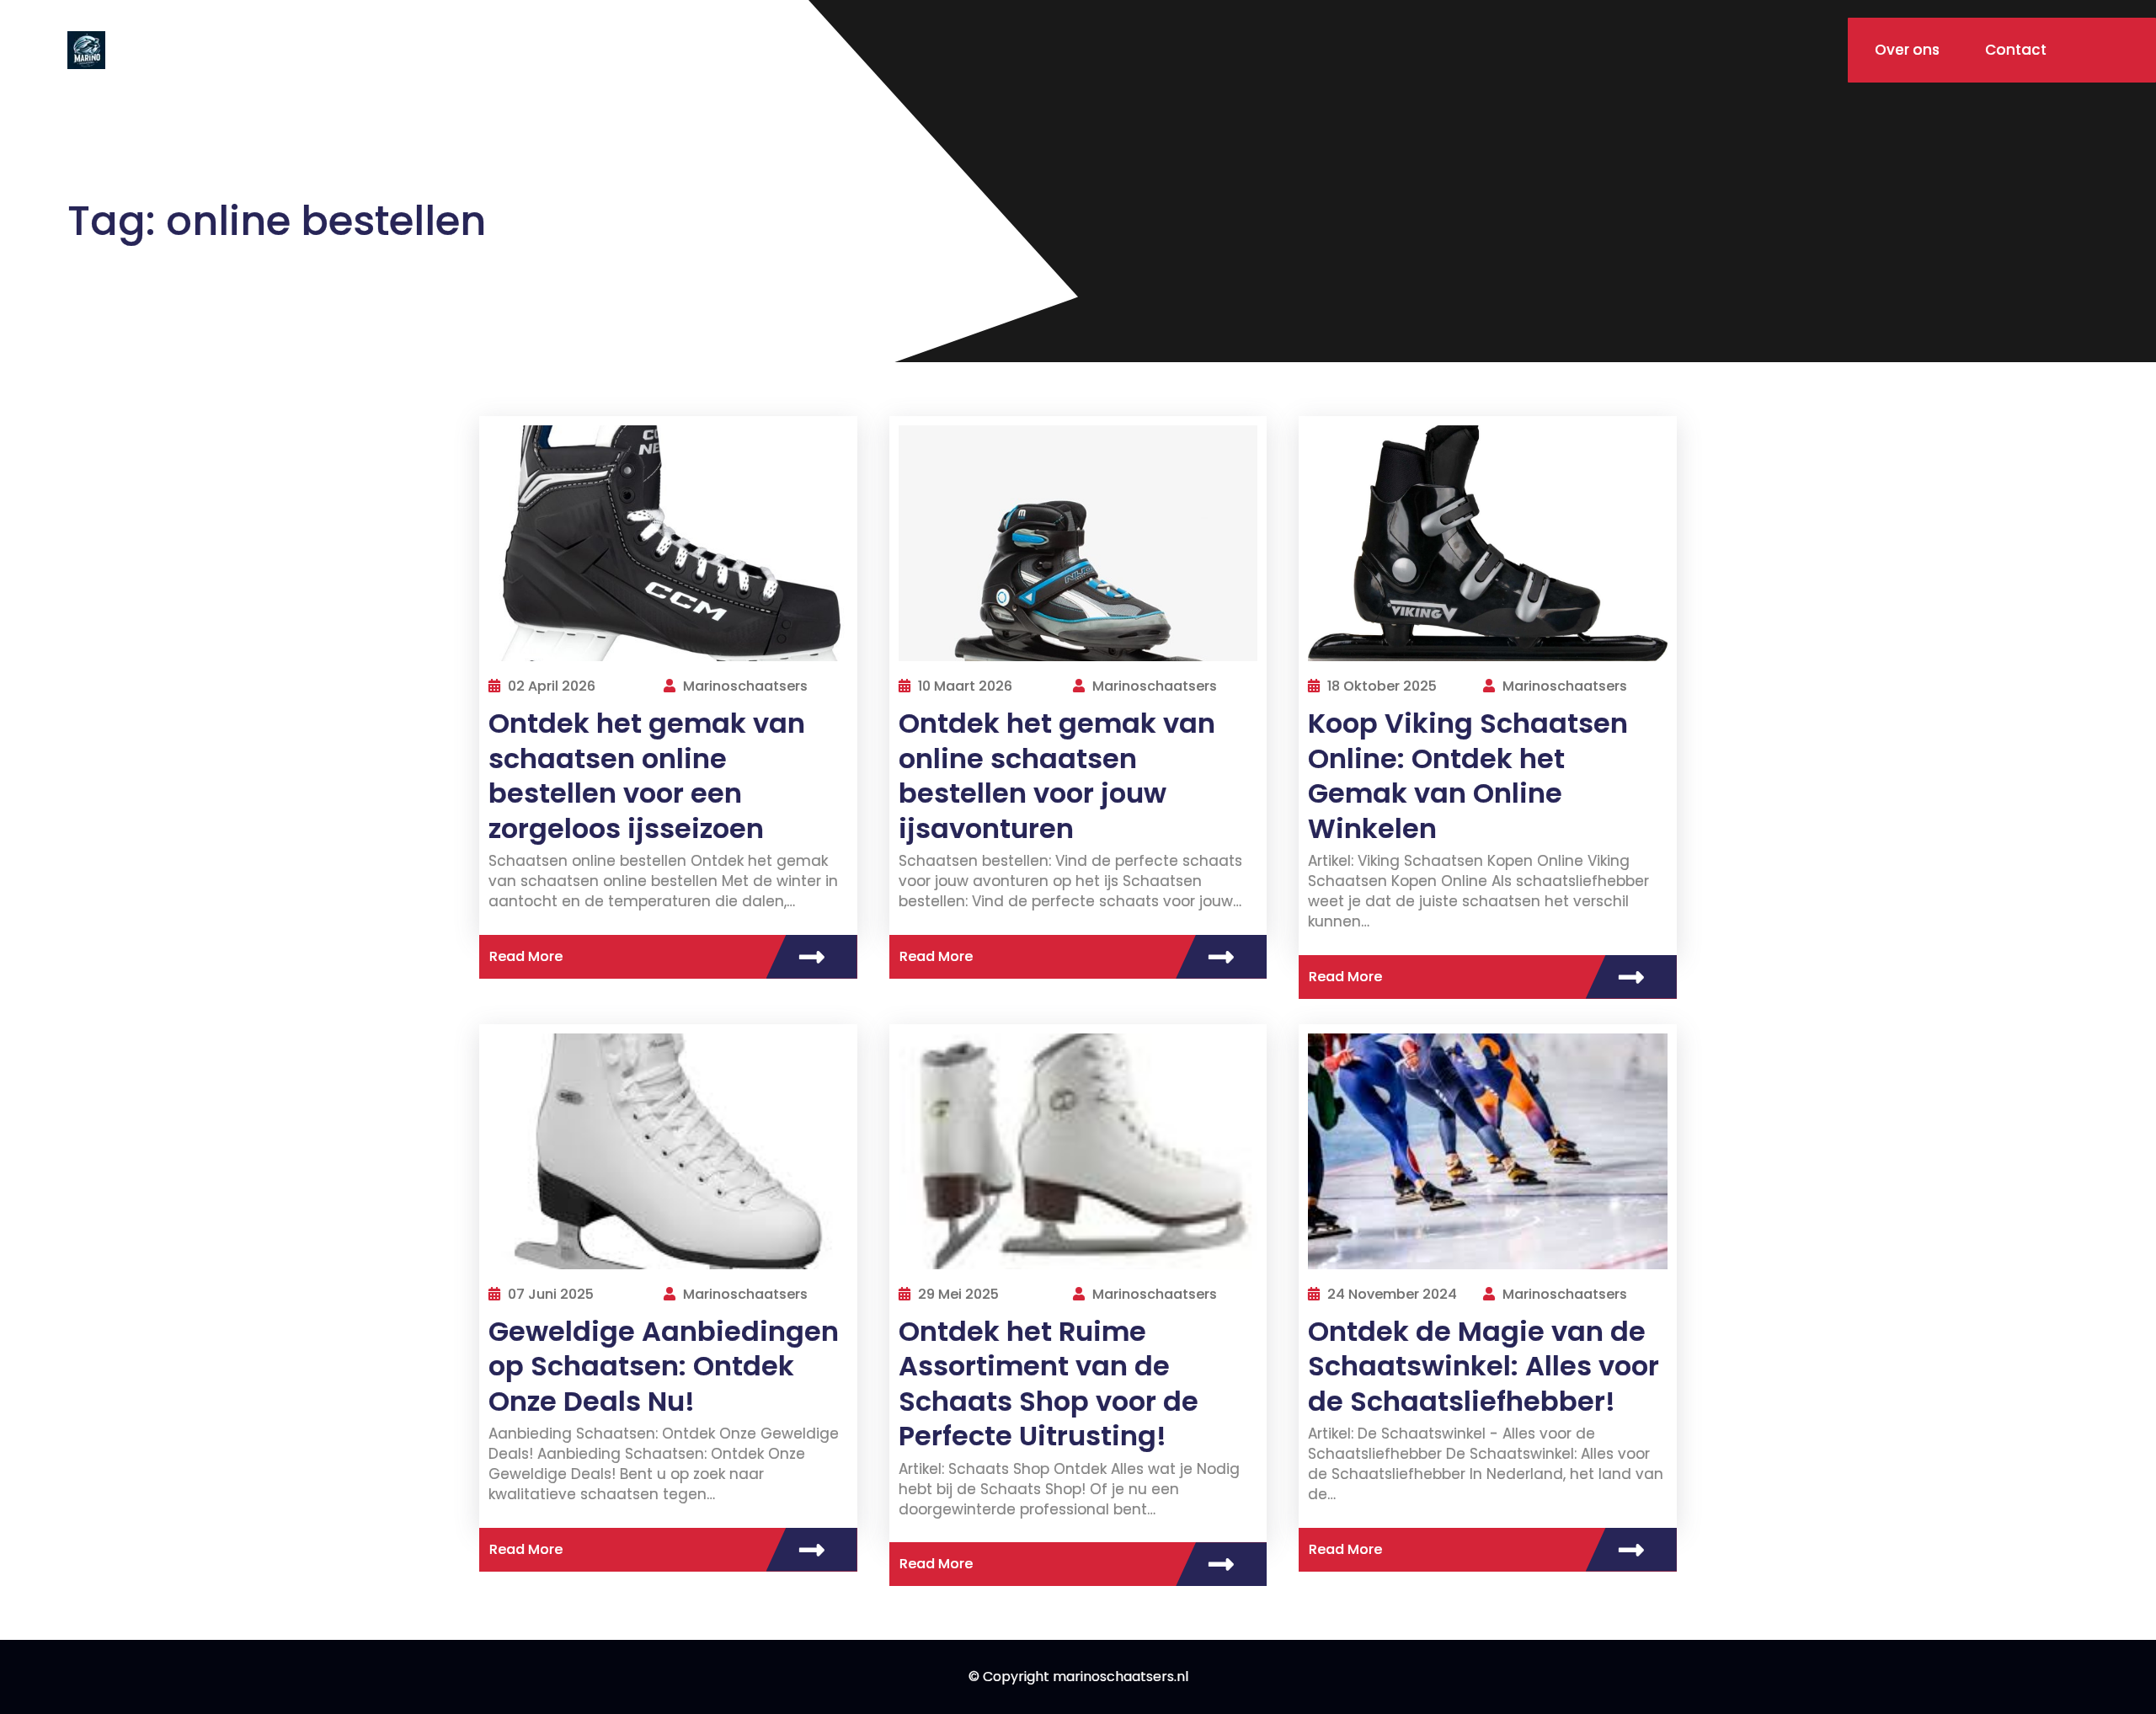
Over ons (1907, 50)
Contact (2016, 50)
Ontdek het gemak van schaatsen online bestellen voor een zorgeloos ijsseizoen (647, 776)
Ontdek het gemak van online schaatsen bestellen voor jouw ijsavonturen (1057, 776)
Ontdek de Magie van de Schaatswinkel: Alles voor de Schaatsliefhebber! (1484, 1366)
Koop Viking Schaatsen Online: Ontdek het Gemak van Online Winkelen (1468, 776)
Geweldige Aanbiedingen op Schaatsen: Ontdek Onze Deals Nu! (664, 1366)
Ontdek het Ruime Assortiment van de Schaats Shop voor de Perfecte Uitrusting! (1049, 1384)
